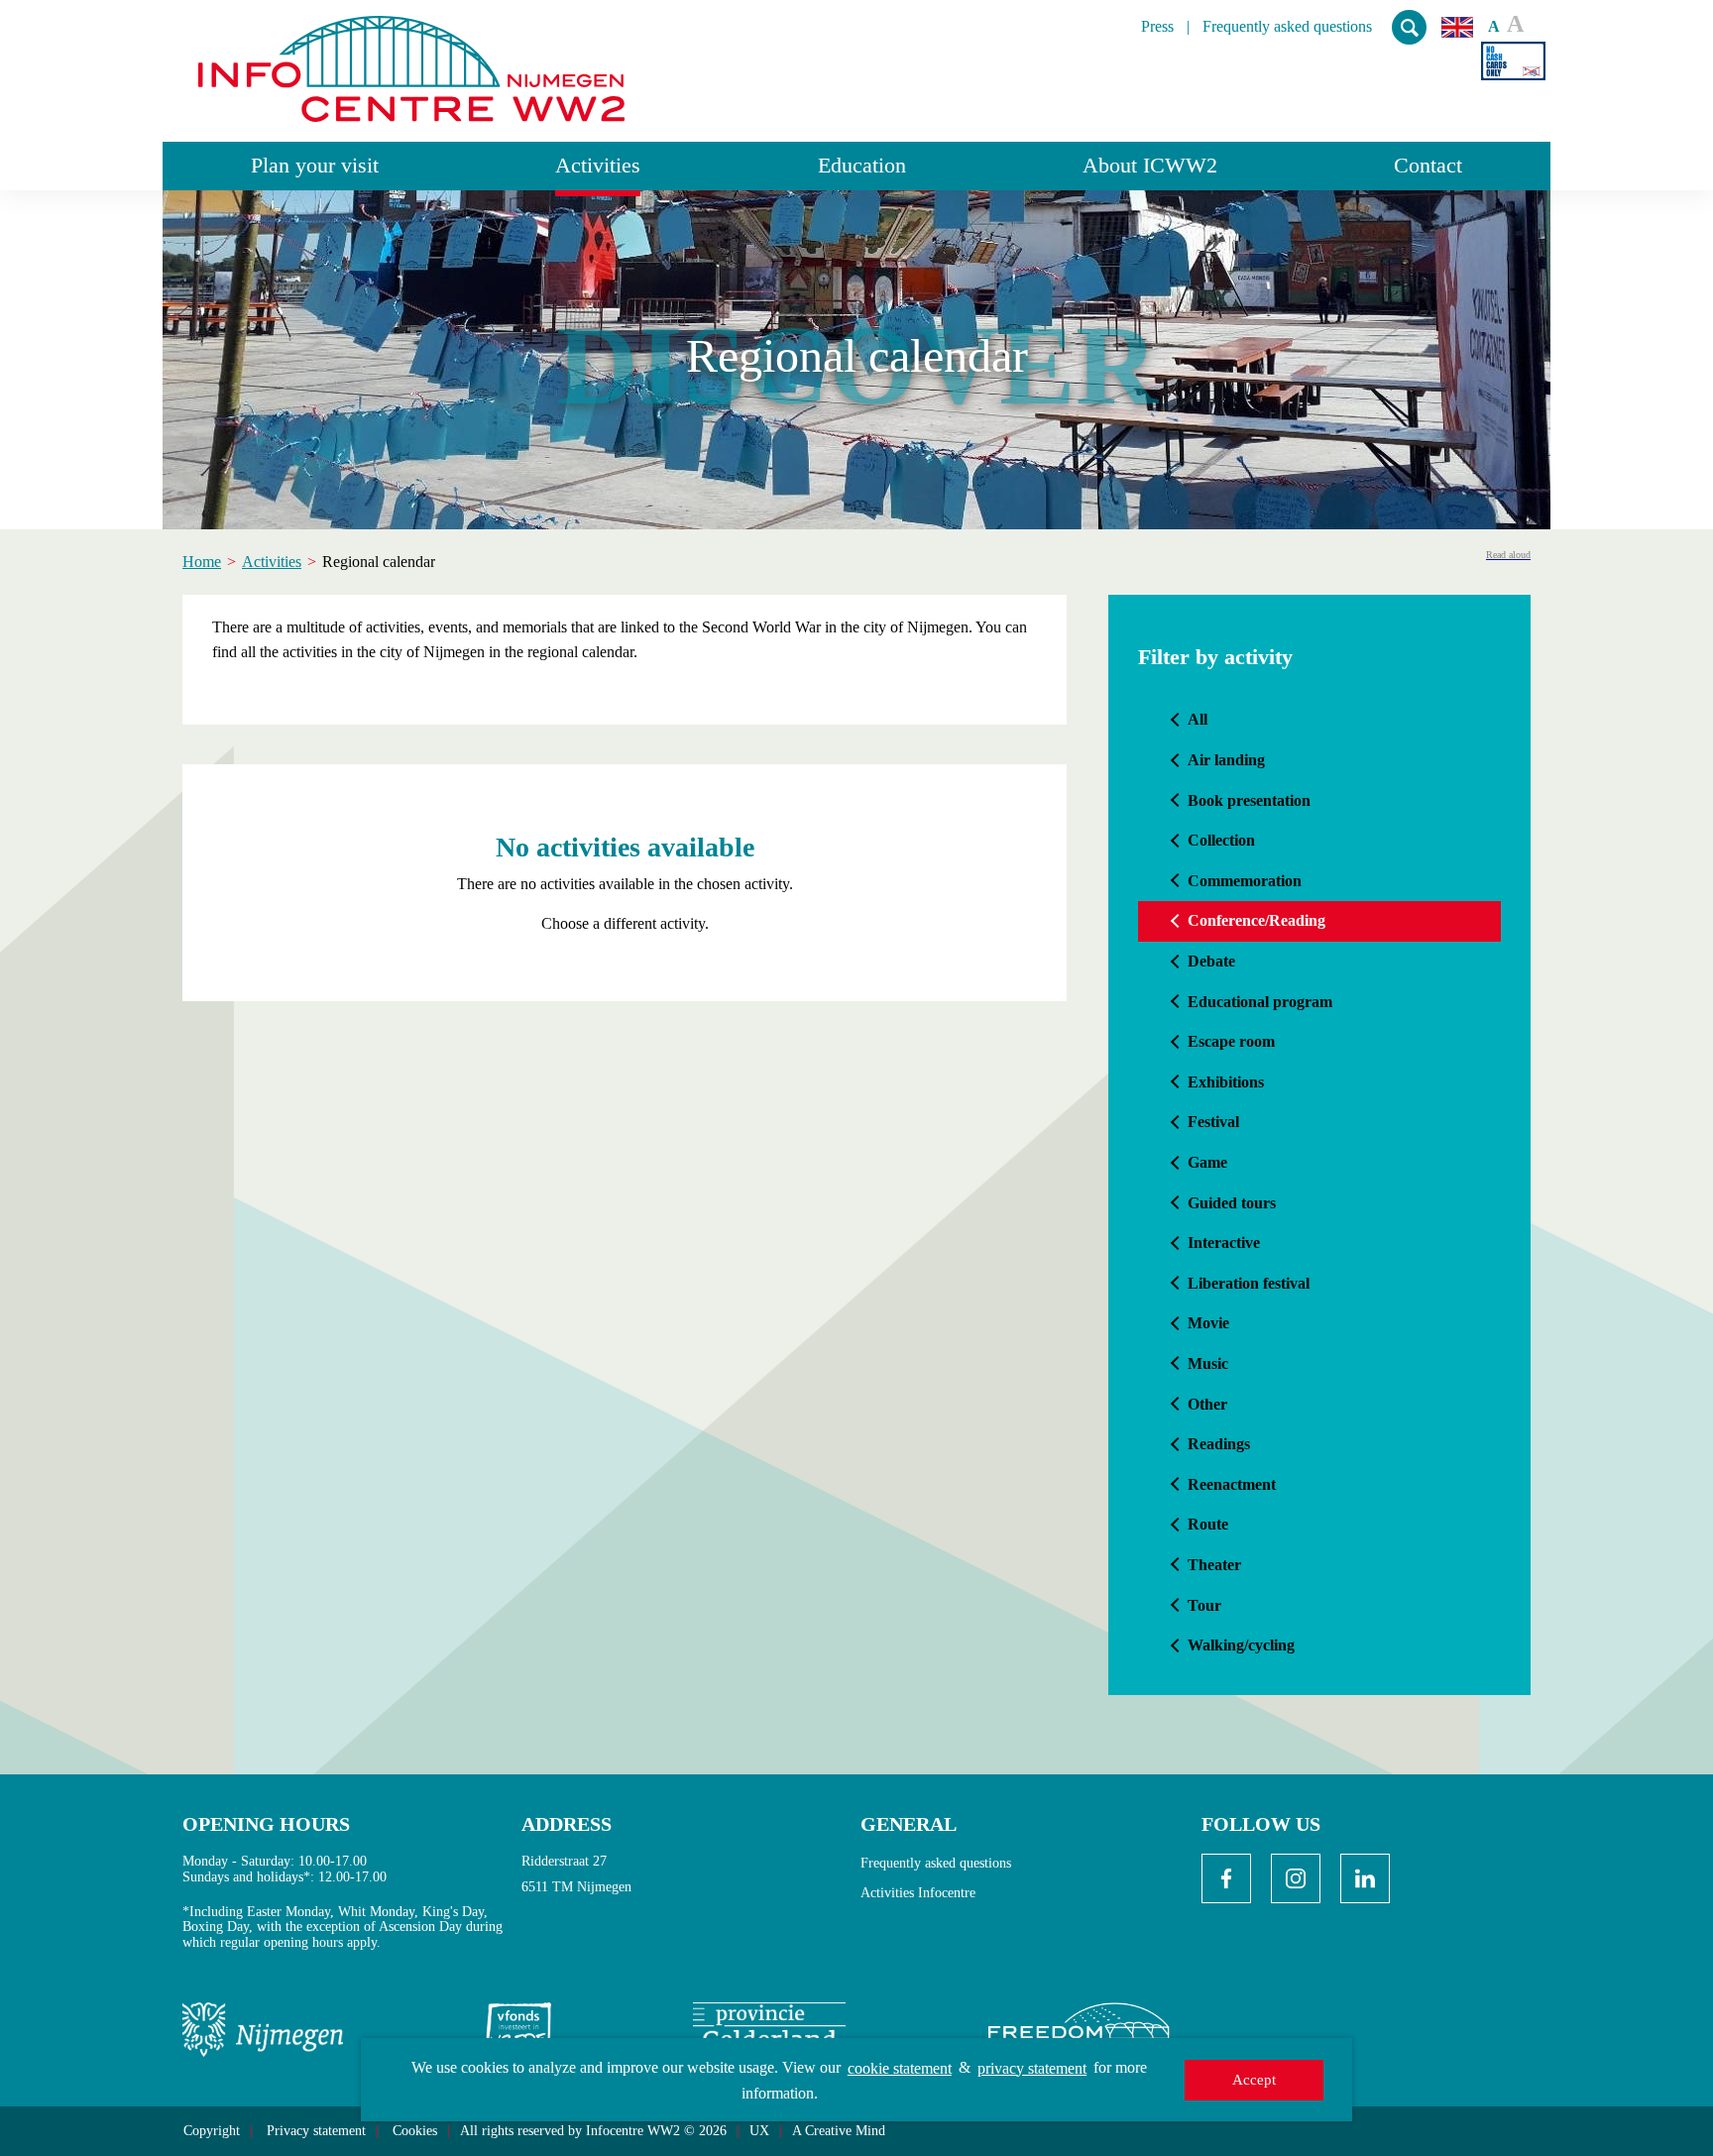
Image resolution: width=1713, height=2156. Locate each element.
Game (1207, 1162)
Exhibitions (1226, 1082)
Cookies (415, 2131)
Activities (598, 165)
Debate (1211, 961)
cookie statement (900, 2068)
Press (1157, 27)
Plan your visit (315, 165)
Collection (1221, 840)
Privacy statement (316, 2131)
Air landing (1226, 760)
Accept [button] (1254, 2080)
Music (1208, 1363)
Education (862, 165)
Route (1208, 1524)
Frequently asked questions (1287, 27)
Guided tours (1232, 1203)
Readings (1219, 1444)
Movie (1208, 1323)
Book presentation (1249, 800)
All (1198, 719)
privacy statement (1032, 2068)
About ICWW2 (1150, 165)
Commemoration (1245, 881)
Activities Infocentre (918, 1893)
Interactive (1224, 1243)
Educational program (1260, 1002)
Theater (1214, 1565)
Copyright (212, 2131)
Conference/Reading (1256, 920)
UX (759, 2131)
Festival (1213, 1122)
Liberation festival (1249, 1283)
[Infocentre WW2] (411, 61)
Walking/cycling (1241, 1645)
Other (1207, 1404)
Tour (1204, 1605)
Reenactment (1232, 1484)
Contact (1428, 165)
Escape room (1231, 1041)
